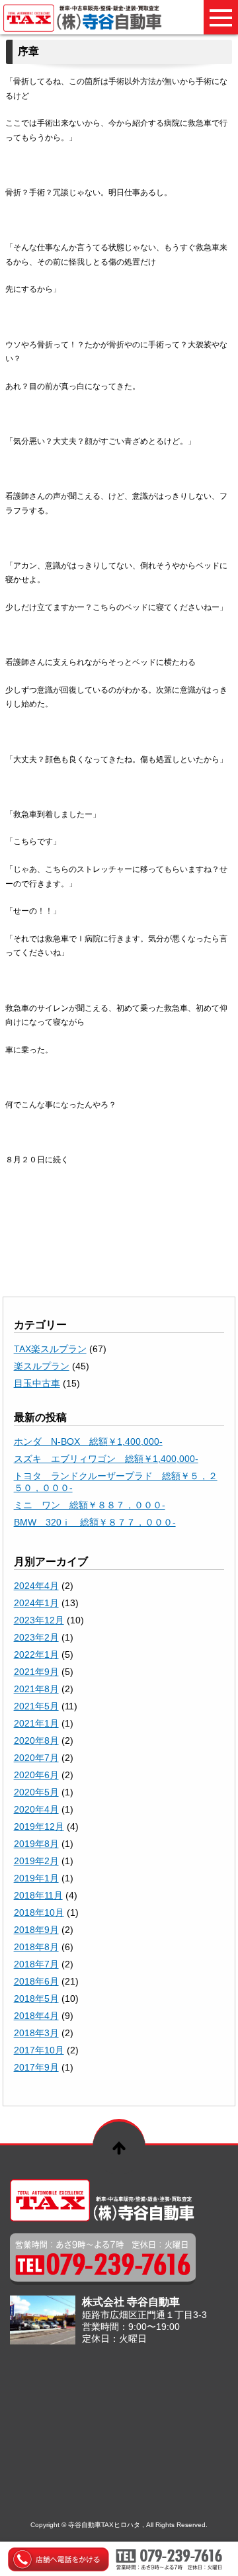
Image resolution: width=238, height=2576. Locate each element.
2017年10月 (39, 2050)
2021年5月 (36, 1706)
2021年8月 (36, 1689)
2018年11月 (38, 1895)
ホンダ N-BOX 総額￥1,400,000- (88, 1441)
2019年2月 (36, 1861)
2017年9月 (36, 2067)
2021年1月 (36, 1723)
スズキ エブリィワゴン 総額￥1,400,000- (106, 1459)
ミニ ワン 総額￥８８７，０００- (90, 1505)
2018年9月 (36, 1930)
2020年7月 (36, 1758)
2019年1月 (36, 1878)
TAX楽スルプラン (50, 1349)
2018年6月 (36, 1981)
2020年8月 (36, 1740)
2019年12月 (39, 1826)
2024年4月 (36, 1586)
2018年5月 (36, 1998)
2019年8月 (36, 1844)
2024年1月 (36, 1603)
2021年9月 (36, 1672)
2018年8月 (36, 1947)
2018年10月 (39, 1912)
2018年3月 (36, 2033)
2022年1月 (36, 1654)
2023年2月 (36, 1637)
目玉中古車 (37, 1383)
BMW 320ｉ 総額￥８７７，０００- (95, 1522)
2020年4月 (36, 1809)
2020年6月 (36, 1775)
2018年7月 (36, 1964)
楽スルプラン (42, 1366)
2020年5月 (36, 1792)
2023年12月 (39, 1620)
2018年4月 (36, 2016)
